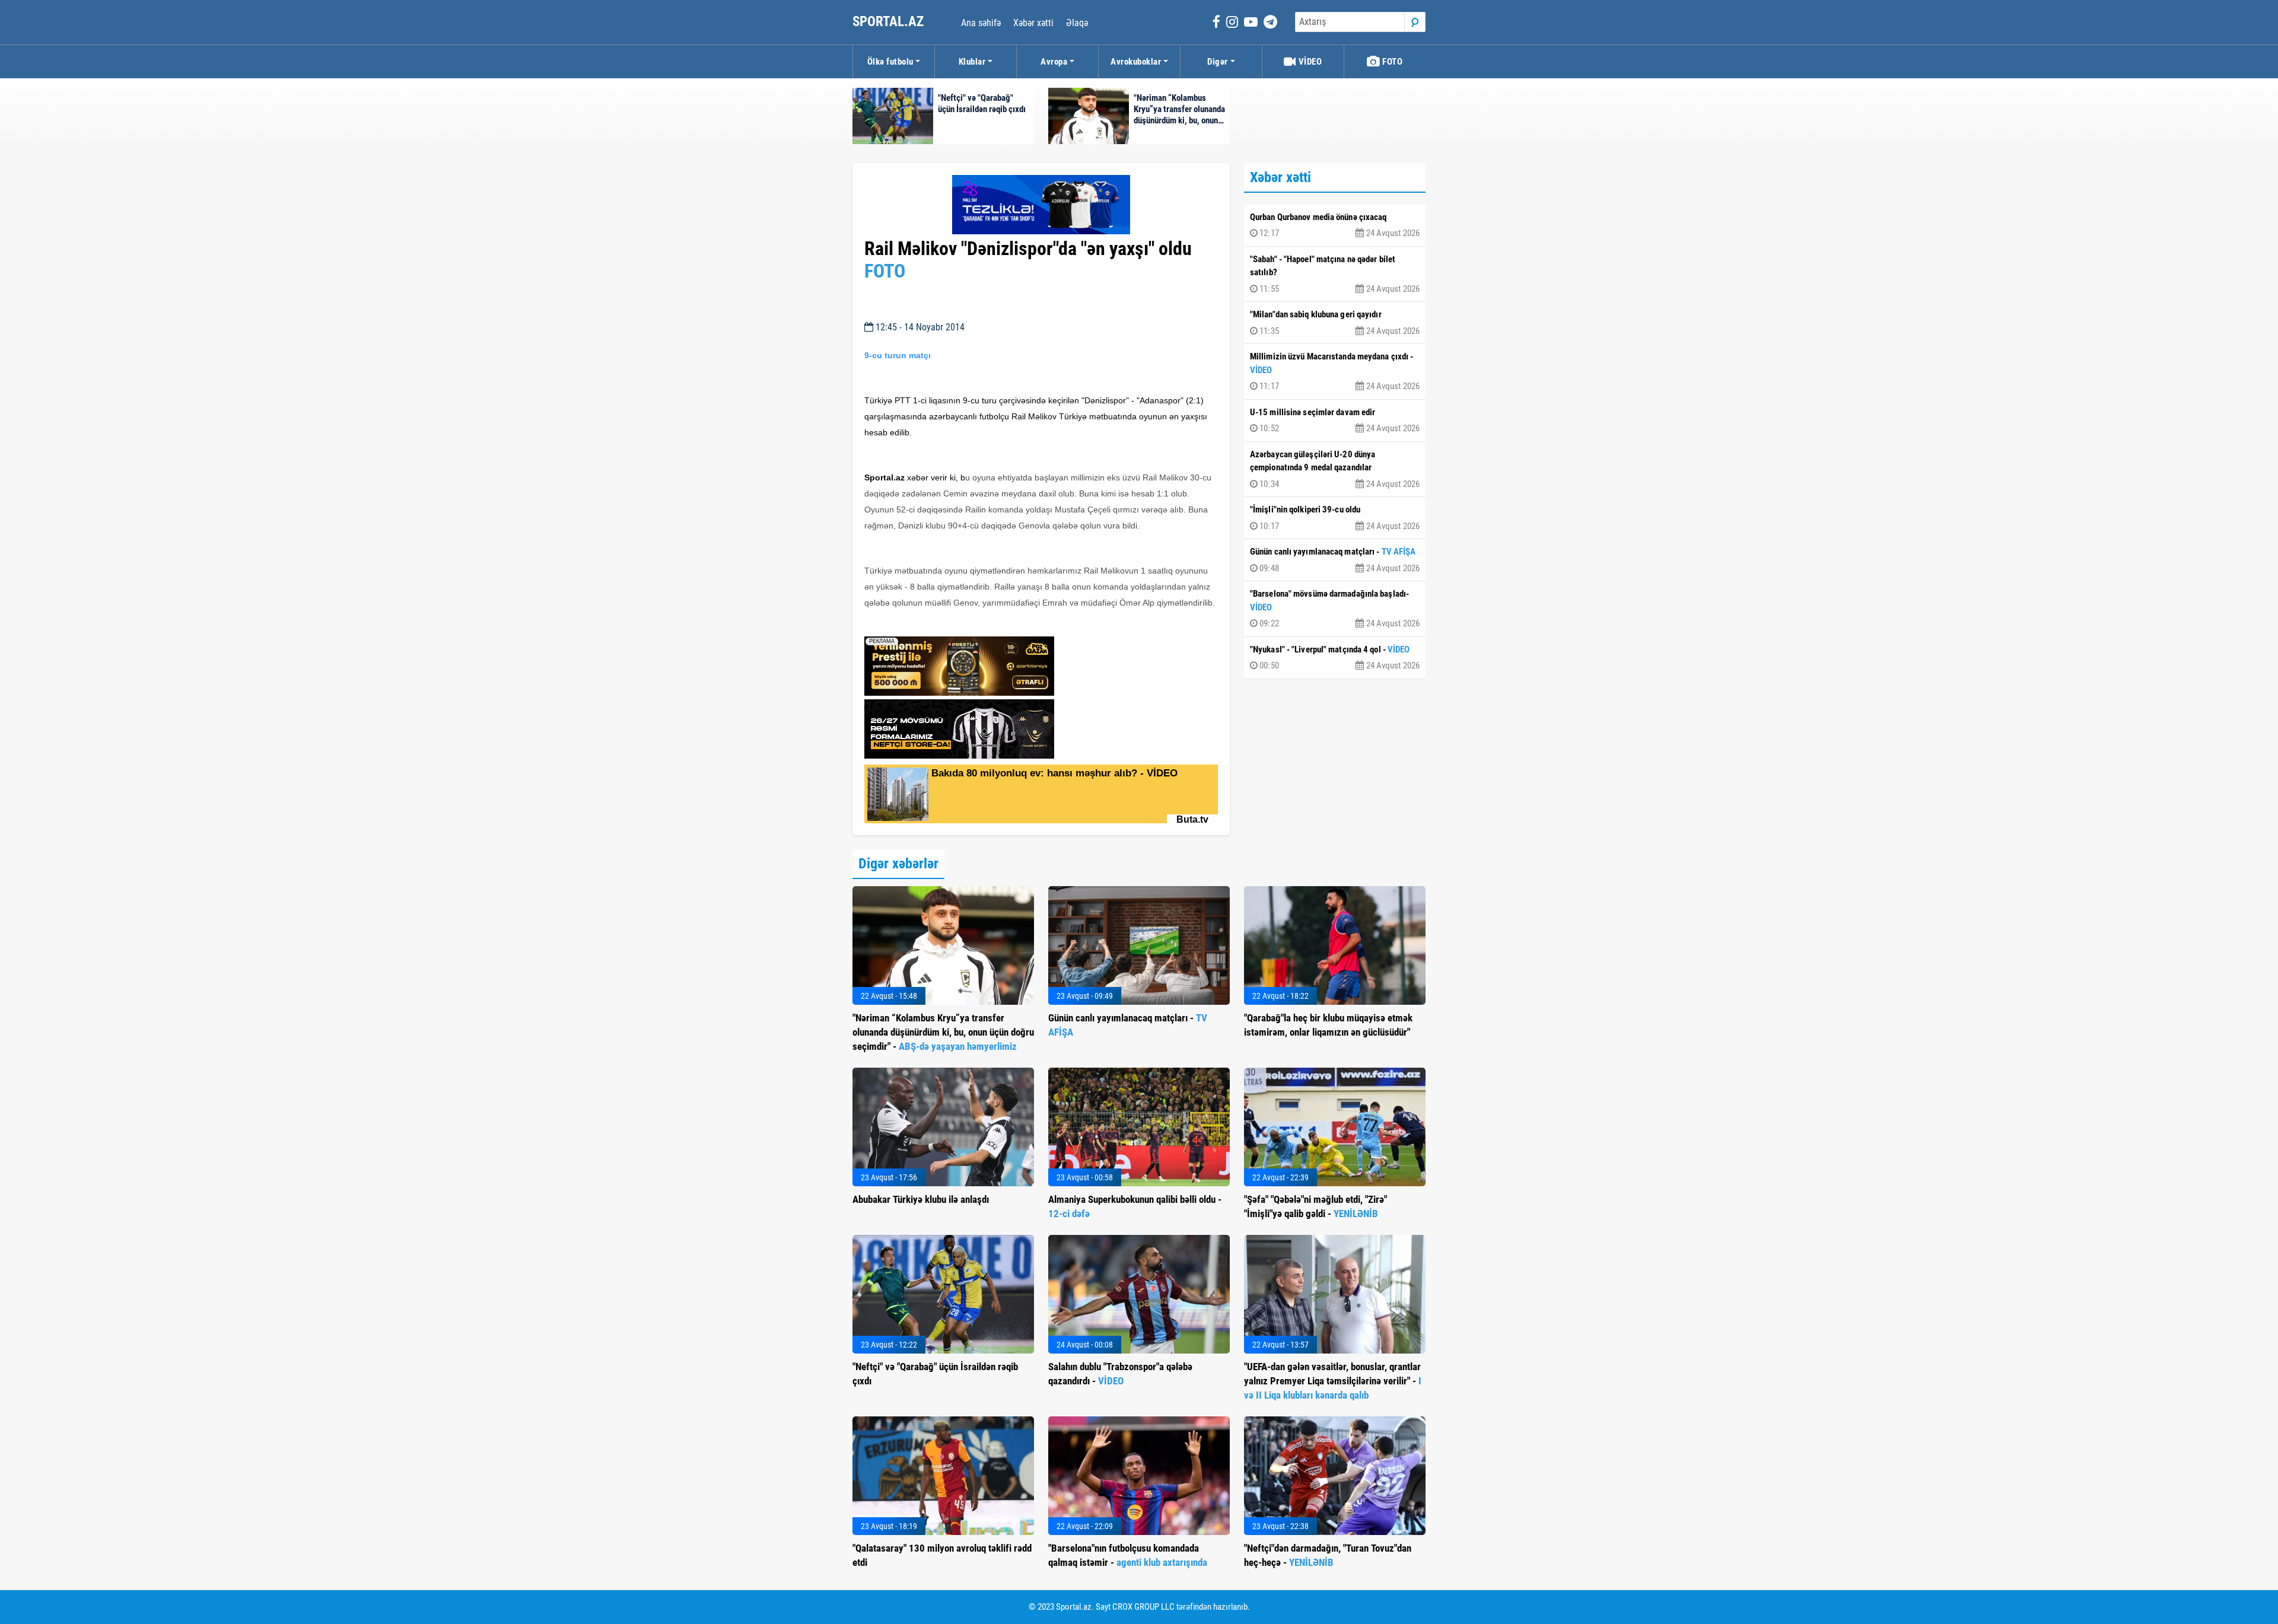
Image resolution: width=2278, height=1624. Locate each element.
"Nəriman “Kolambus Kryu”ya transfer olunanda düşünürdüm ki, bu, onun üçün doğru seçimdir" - (943, 1032)
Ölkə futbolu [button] (890, 62)
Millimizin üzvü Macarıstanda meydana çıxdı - (1335, 371)
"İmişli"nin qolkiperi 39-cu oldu (1335, 518)
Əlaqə (1077, 23)
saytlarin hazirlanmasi (913, 623)
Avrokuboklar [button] (1136, 62)
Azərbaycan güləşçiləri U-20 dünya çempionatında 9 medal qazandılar (1335, 469)
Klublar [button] (972, 62)
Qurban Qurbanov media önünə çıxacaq (1335, 225)
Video (1309, 62)
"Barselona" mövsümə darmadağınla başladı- (1335, 609)
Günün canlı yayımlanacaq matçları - (1335, 560)
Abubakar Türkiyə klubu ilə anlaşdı (921, 1199)
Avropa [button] (1054, 62)
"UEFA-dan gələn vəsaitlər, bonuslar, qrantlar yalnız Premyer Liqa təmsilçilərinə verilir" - (1333, 1381)
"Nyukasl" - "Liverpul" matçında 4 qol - (1335, 658)
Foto (1392, 62)
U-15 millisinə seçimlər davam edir (1335, 421)
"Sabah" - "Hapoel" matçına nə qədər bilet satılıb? (1335, 274)
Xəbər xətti (1033, 23)
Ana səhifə (981, 23)
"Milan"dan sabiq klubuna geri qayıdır (1335, 323)
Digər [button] (1218, 62)
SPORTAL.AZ (890, 22)
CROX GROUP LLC (1143, 1607)
